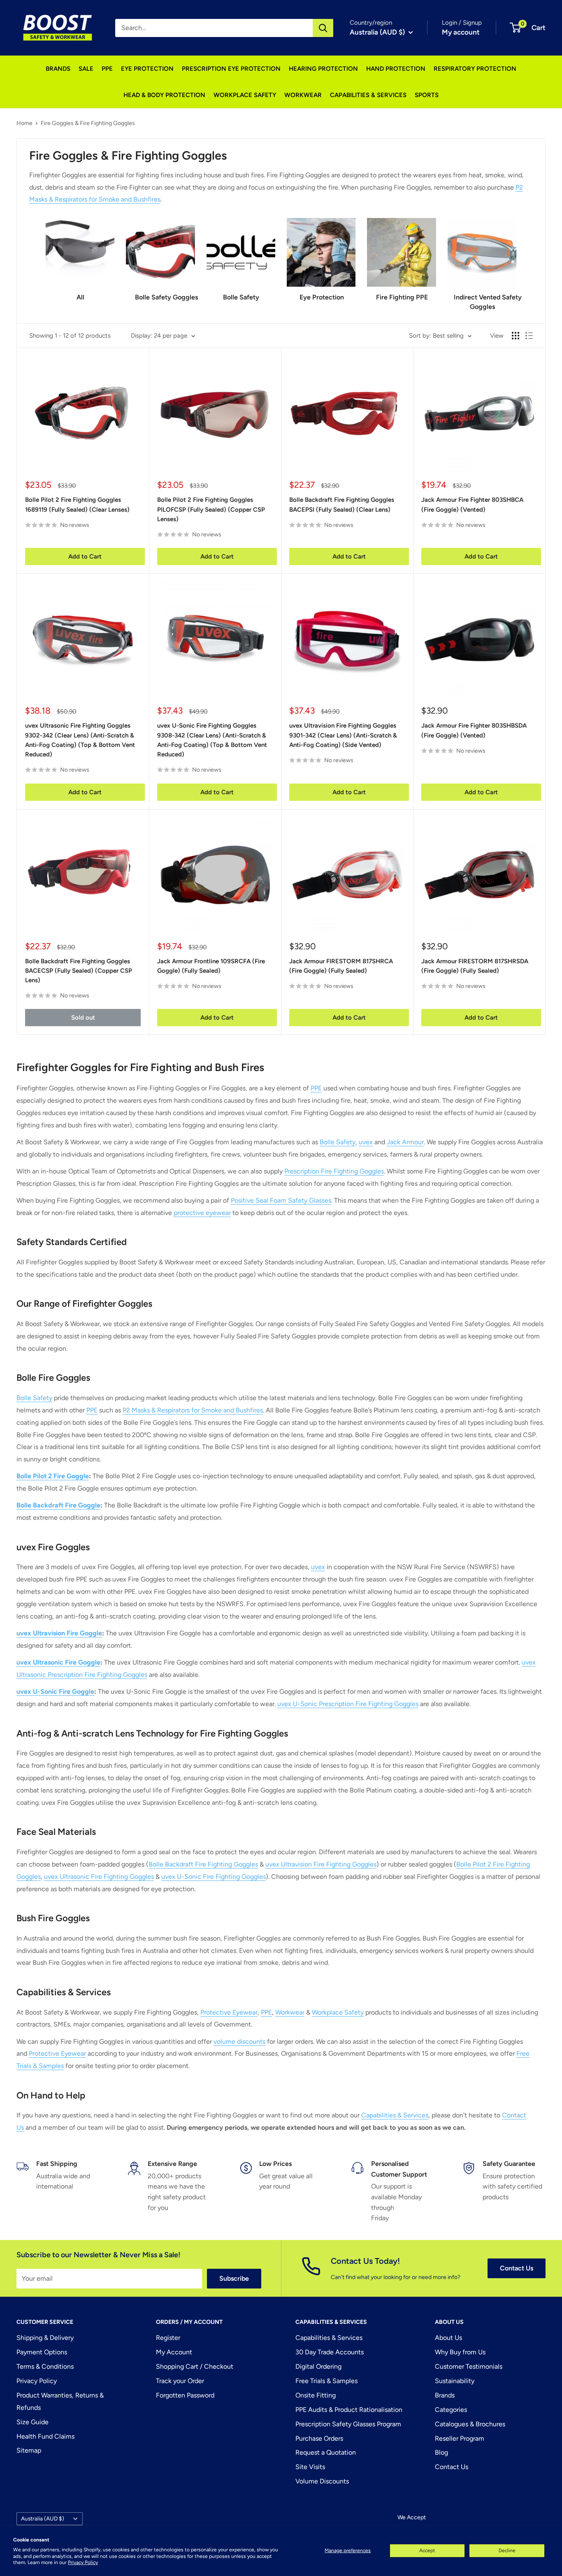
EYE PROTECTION (147, 69)
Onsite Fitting (316, 2395)
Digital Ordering (318, 2366)
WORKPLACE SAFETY (245, 95)
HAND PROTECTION (396, 69)
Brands (445, 2395)
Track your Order (180, 2381)
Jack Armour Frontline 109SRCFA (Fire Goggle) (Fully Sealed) (211, 966)
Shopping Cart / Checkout (195, 2366)
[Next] (516, 256)
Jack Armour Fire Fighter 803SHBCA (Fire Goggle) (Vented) (472, 504)
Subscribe (234, 2278)
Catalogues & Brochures (470, 2424)
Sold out (83, 1018)
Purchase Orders (319, 2438)
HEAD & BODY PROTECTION (164, 95)
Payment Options (42, 2352)
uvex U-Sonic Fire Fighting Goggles (214, 1877)
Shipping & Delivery (45, 2338)
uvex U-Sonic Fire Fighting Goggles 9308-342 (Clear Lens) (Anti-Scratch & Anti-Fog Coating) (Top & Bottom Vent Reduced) (212, 740)
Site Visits (310, 2467)
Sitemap (29, 2450)
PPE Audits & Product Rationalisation (349, 2410)
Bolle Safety (338, 1142)
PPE (107, 69)
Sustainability (455, 2381)
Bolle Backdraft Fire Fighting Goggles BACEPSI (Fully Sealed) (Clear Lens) (342, 504)
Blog (441, 2452)
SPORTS (427, 95)
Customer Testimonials (469, 2366)
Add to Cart (85, 556)
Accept (427, 2550)
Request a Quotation (326, 2452)
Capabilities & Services (395, 2115)
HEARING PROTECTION (323, 69)
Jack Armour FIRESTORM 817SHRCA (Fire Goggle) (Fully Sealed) (341, 966)
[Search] (323, 28)
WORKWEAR (303, 95)
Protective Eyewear (229, 2012)
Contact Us (517, 2268)
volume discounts (239, 2042)
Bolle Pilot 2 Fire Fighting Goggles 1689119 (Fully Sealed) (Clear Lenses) (77, 504)
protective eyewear (202, 1213)
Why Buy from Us (460, 2352)
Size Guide (33, 2422)
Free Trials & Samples (326, 2381)
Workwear (290, 2012)
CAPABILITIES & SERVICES (368, 95)
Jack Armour (405, 1142)
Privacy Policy (83, 2562)
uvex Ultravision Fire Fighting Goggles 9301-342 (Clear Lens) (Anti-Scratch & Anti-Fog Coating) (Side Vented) (343, 735)
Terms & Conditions (45, 2366)
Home (24, 123)
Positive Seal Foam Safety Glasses (281, 1200)
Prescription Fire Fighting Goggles (334, 1171)
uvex (366, 1142)
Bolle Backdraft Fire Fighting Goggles (203, 1864)
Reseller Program (460, 2438)
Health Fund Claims (45, 2436)
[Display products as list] (529, 336)
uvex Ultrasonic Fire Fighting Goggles (99, 1877)
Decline (507, 2550)
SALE (86, 69)
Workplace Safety (338, 2012)
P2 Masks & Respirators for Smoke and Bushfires (193, 1410)
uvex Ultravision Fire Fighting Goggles (321, 1864)
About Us (448, 2338)
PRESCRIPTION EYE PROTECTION (231, 69)
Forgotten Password (185, 2395)
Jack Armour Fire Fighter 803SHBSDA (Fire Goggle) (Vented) (474, 730)
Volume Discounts (322, 2481)
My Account (174, 2352)
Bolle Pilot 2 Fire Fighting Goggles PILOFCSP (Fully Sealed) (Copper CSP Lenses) (211, 509)
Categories (451, 2410)
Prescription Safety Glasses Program (348, 2424)
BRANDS (58, 69)
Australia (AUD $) (43, 2518)
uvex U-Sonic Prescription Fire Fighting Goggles (348, 1704)
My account (461, 32)
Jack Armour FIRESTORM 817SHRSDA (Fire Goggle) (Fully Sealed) (475, 966)
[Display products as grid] (516, 336)
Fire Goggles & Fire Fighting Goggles (88, 123)
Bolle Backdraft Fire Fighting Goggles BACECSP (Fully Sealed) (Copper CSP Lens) (79, 971)
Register (168, 2338)
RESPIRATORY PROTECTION (475, 69)
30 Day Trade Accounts (330, 2352)
